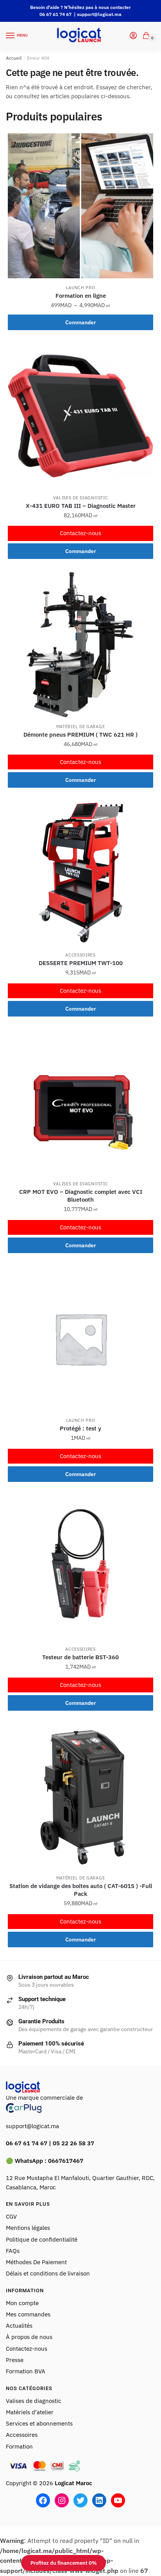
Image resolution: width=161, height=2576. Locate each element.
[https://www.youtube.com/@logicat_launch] (118, 2500)
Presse (15, 2360)
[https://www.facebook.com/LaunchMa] (43, 2500)
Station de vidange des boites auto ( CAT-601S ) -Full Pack (81, 1890)
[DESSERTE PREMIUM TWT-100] (80, 873)
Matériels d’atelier (30, 2412)
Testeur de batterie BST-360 (80, 1657)
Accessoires (80, 955)
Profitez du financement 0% (64, 2563)
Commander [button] (81, 551)
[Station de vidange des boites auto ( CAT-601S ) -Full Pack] (80, 1796)
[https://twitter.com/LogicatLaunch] (80, 2500)
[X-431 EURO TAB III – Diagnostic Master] (80, 416)
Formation (20, 2446)
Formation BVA (26, 2371)
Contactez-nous (80, 533)
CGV (11, 2216)
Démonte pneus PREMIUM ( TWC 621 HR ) (80, 735)
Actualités (19, 2326)
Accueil (14, 58)
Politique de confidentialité (42, 2239)
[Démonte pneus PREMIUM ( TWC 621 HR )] (80, 645)
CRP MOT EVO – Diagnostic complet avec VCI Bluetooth (81, 1196)
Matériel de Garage (81, 727)
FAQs (13, 2251)
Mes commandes (28, 2314)
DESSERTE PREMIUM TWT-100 (81, 963)
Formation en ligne (81, 296)
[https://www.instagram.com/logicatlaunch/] (62, 2500)
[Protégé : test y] (80, 1338)
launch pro (81, 288)
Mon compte (22, 2303)
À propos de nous (29, 2337)
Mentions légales (28, 2228)
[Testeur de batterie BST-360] (80, 1567)
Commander (81, 322)
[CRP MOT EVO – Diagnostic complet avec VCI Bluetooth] (80, 1102)
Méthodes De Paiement (36, 2262)
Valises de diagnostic (81, 498)
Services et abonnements (40, 2423)
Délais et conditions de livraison (48, 2273)
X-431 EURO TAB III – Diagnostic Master (81, 506)
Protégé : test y (80, 1428)
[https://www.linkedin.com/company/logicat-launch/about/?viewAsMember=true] (99, 2500)
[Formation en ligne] (80, 206)
